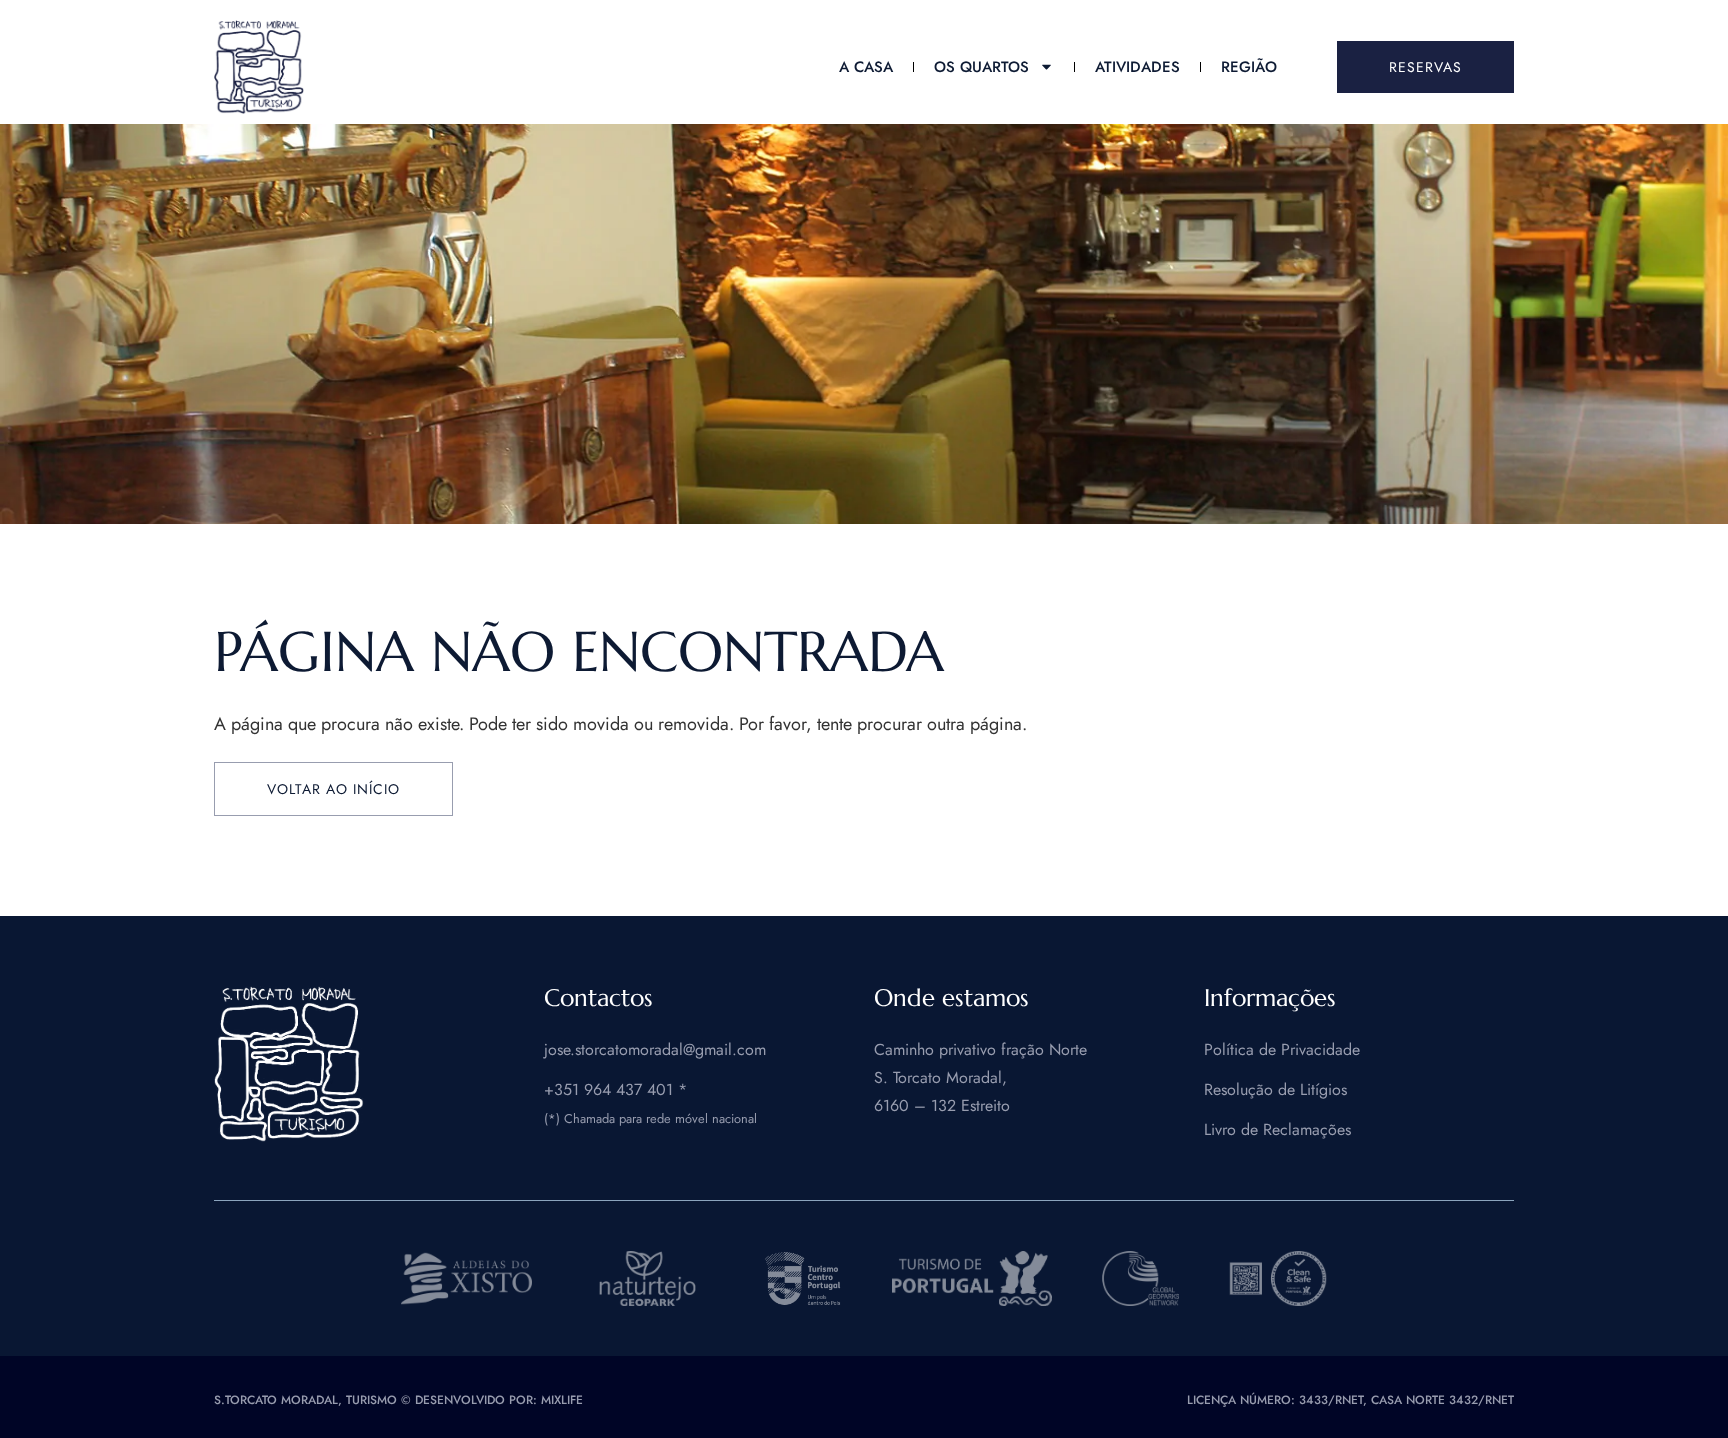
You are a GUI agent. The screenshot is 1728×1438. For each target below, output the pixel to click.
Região (1249, 67)
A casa (866, 67)
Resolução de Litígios (1275, 1089)
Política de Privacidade (1282, 1049)
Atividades (1137, 67)
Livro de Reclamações (1277, 1129)
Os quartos (981, 67)
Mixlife (562, 1400)
